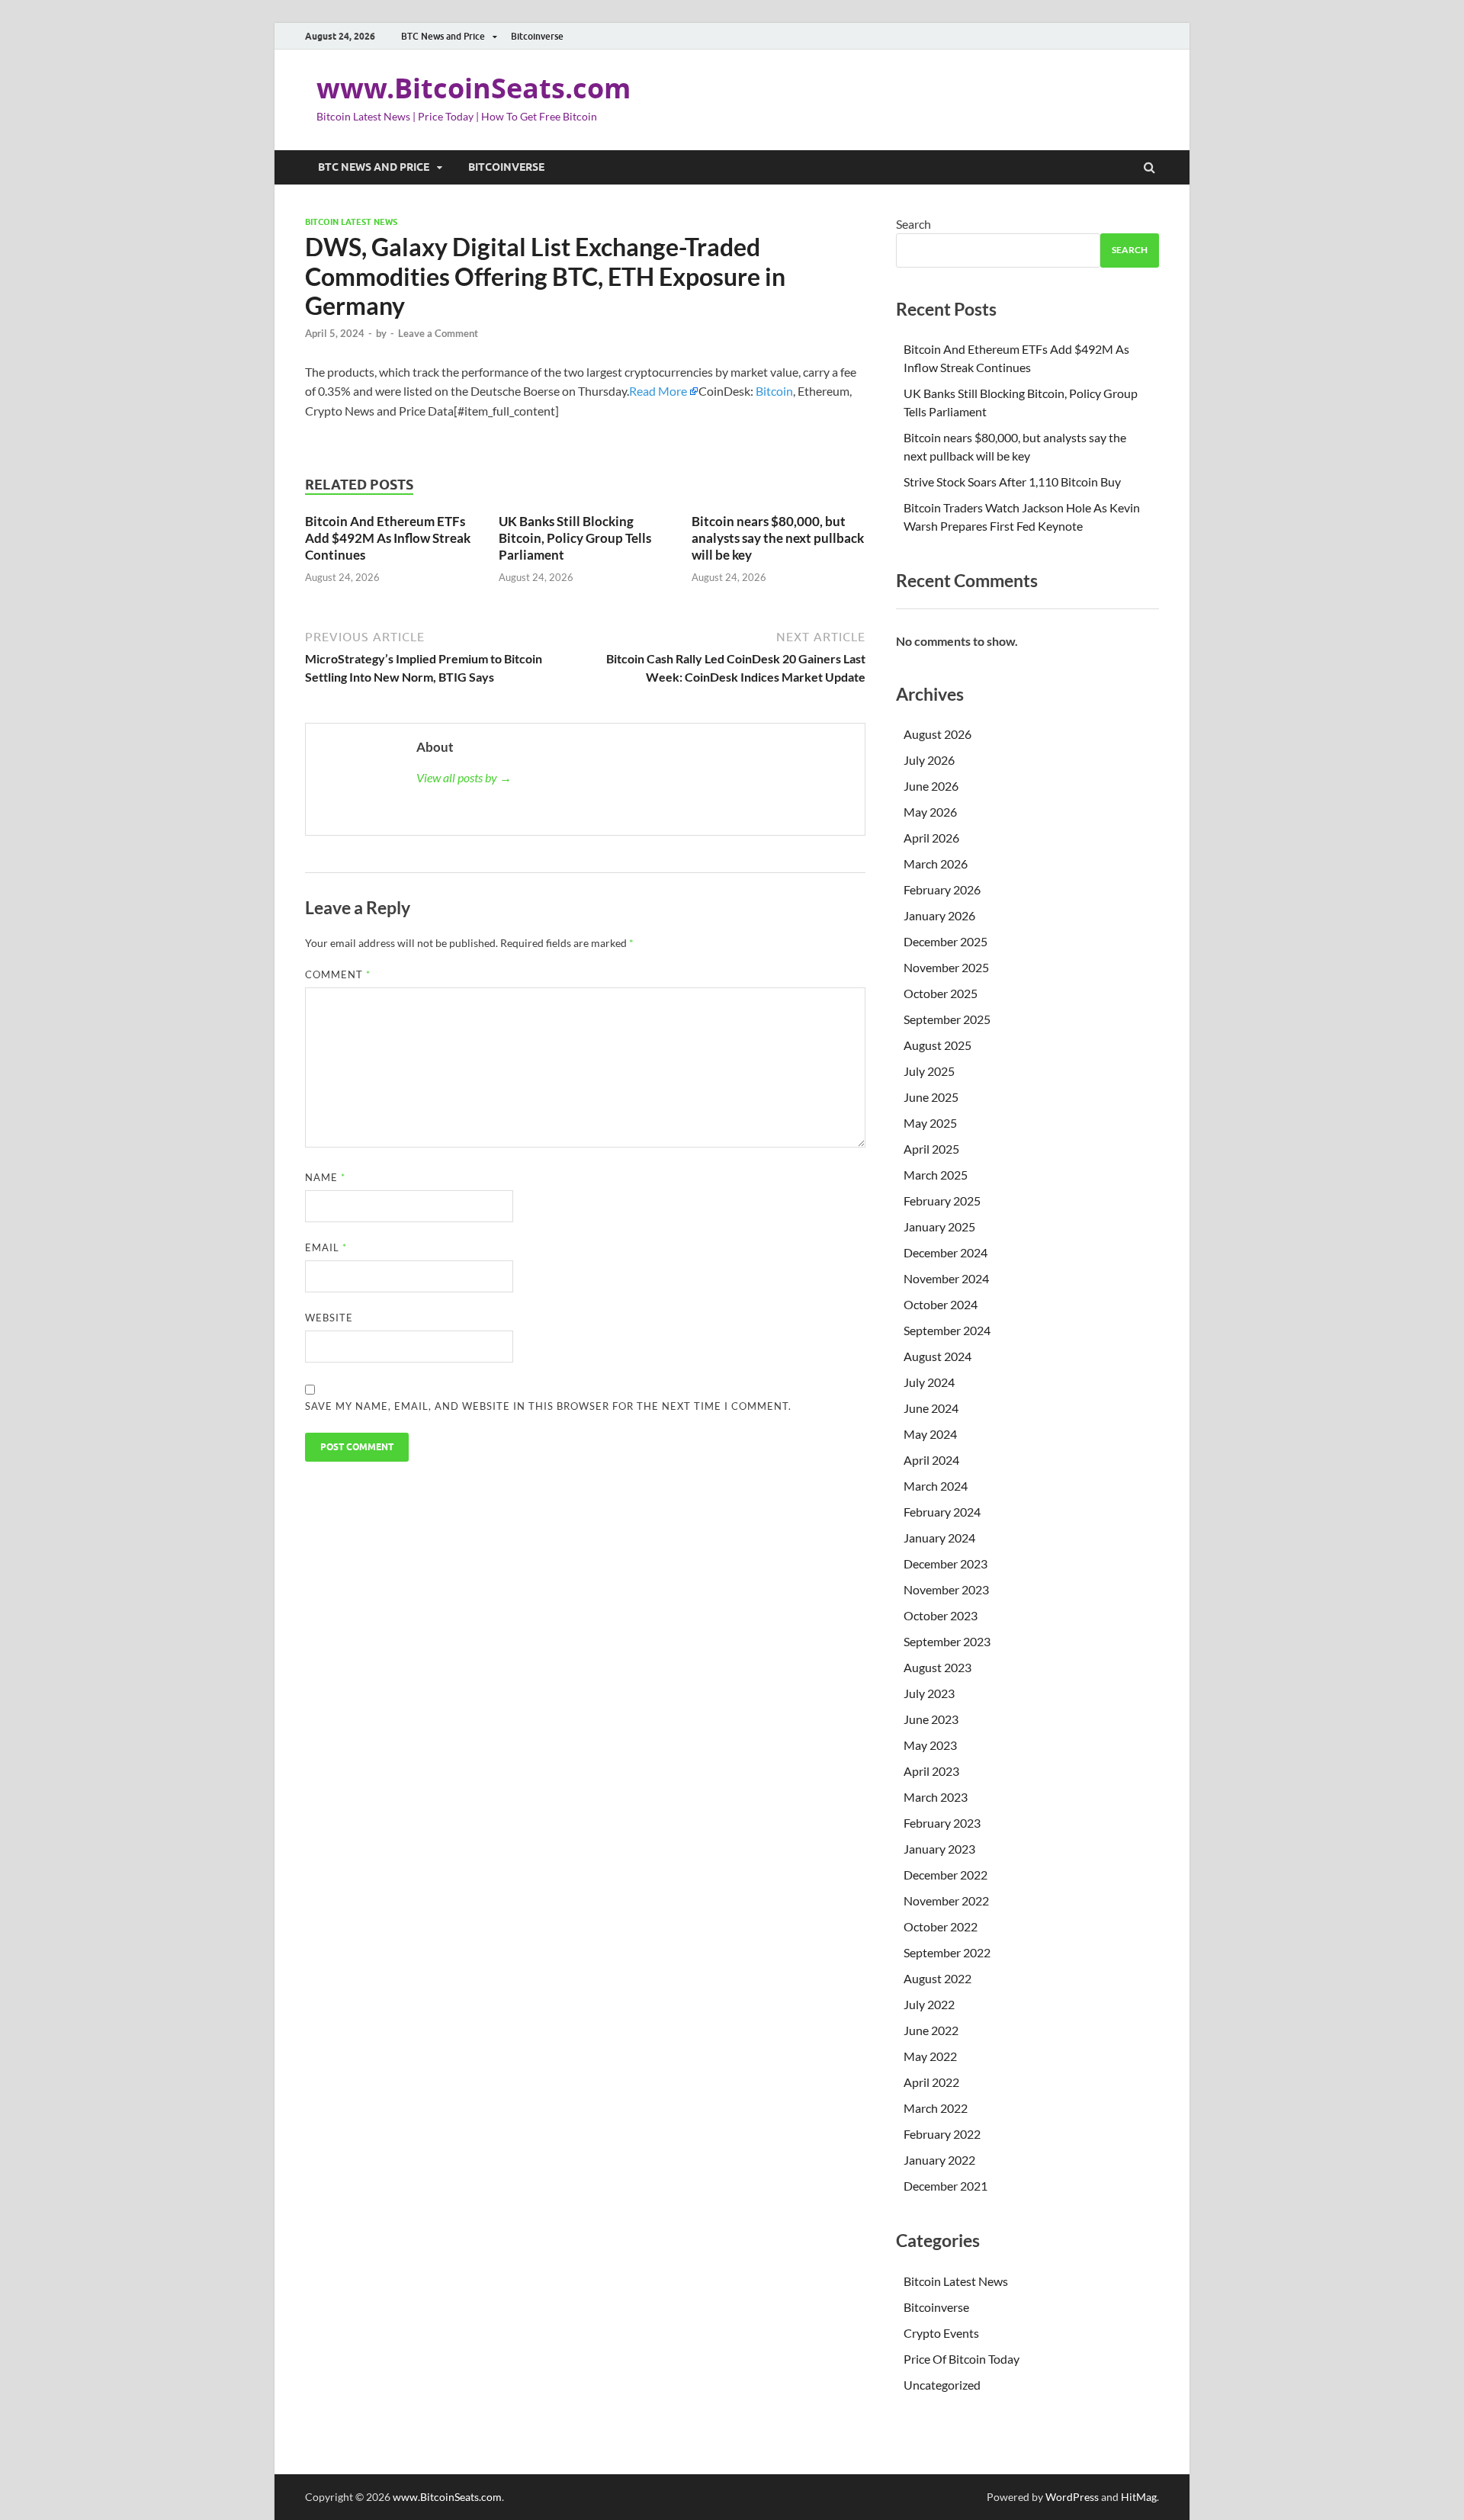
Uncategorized (942, 2385)
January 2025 (939, 1226)
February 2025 (942, 1201)
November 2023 (946, 1589)
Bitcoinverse (537, 36)
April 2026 (931, 838)
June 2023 (931, 1719)
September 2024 (947, 1330)
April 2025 (931, 1149)
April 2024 (931, 1460)
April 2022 (931, 2082)
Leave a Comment (438, 333)
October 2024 (941, 1304)
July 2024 (929, 1382)
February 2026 (942, 889)
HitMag (1139, 2497)
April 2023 (931, 1771)
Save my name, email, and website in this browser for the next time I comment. (548, 1406)
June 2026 (931, 786)
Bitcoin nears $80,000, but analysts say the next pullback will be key (778, 538)
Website (329, 1318)
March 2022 (936, 2108)
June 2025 (931, 1097)
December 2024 (945, 1252)
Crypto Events (941, 2333)
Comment (338, 974)
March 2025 (936, 1175)
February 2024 (942, 1512)
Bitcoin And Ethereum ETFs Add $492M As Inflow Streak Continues (388, 538)
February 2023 (942, 1823)
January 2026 (939, 915)
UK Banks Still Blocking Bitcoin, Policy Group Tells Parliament (575, 538)
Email (326, 1247)
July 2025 (929, 1071)
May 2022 (930, 2056)
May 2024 (930, 1434)
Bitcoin (774, 391)
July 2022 (929, 2004)
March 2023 (936, 1797)
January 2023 (939, 1849)
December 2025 (945, 941)
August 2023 (937, 1667)
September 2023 (947, 1641)
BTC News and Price (443, 36)
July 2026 (929, 760)
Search (913, 224)
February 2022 (942, 2134)
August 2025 (937, 1045)
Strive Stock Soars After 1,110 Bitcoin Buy (1013, 482)
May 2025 (930, 1123)
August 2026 (937, 734)
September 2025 (947, 1019)
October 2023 (941, 1615)
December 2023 (945, 1563)
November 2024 (946, 1278)
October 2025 (941, 993)
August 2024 (937, 1356)
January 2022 (939, 2160)
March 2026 (936, 864)
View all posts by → (464, 777)
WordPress (1072, 2497)
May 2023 (930, 1745)
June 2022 (931, 2030)
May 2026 (930, 812)
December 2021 (945, 2186)
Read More (658, 391)
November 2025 (946, 967)
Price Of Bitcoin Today (962, 2359)
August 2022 (937, 1978)
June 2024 (931, 1408)
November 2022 (946, 1900)
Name (325, 1177)
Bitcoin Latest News (351, 222)
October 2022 (941, 1926)
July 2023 (929, 1693)
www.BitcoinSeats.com (474, 88)
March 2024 (936, 1486)
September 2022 (947, 1952)
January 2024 (939, 1538)
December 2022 (945, 1875)
